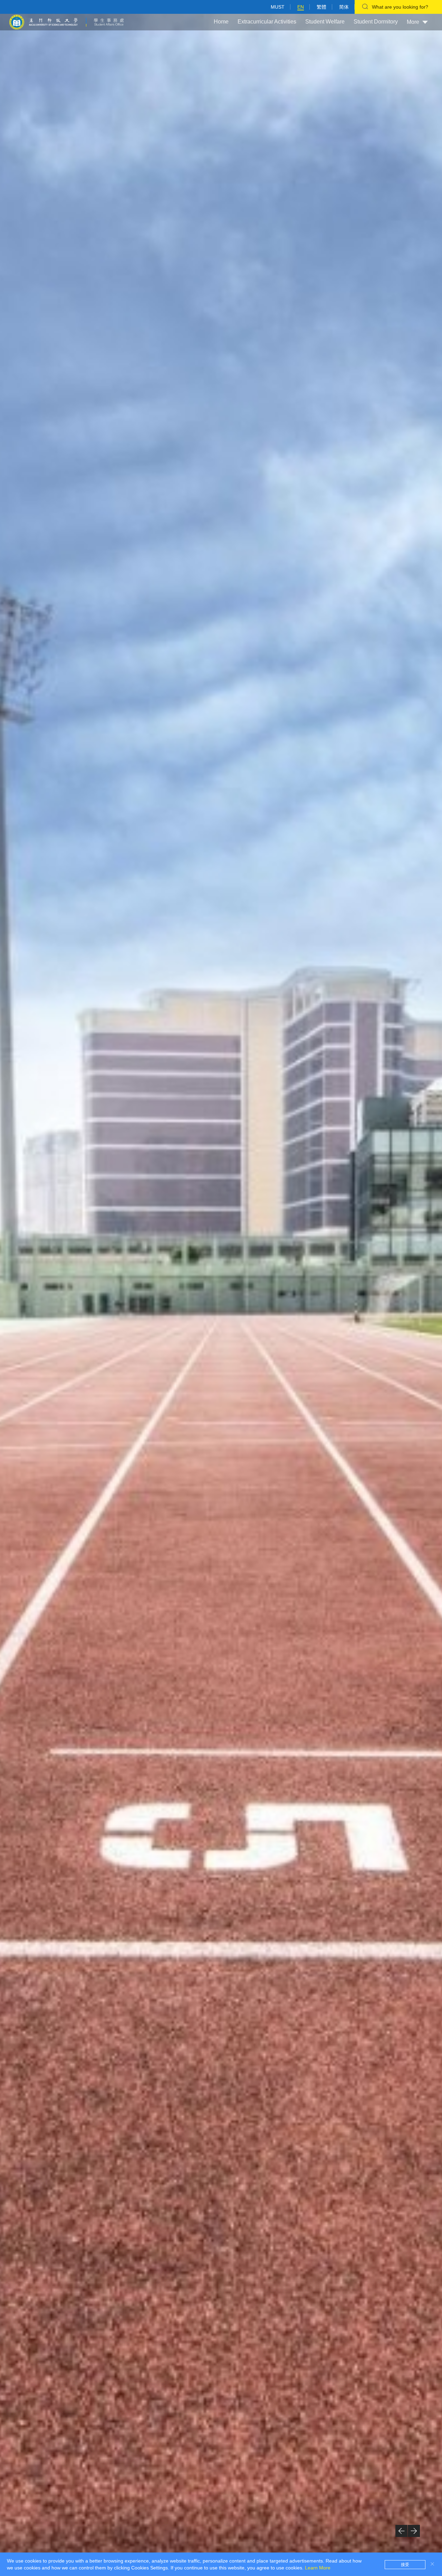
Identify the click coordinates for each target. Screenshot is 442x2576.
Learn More (318, 2568)
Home (221, 22)
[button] (401, 2531)
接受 (405, 2565)
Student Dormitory (376, 22)
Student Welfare (325, 22)
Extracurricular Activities (267, 22)
